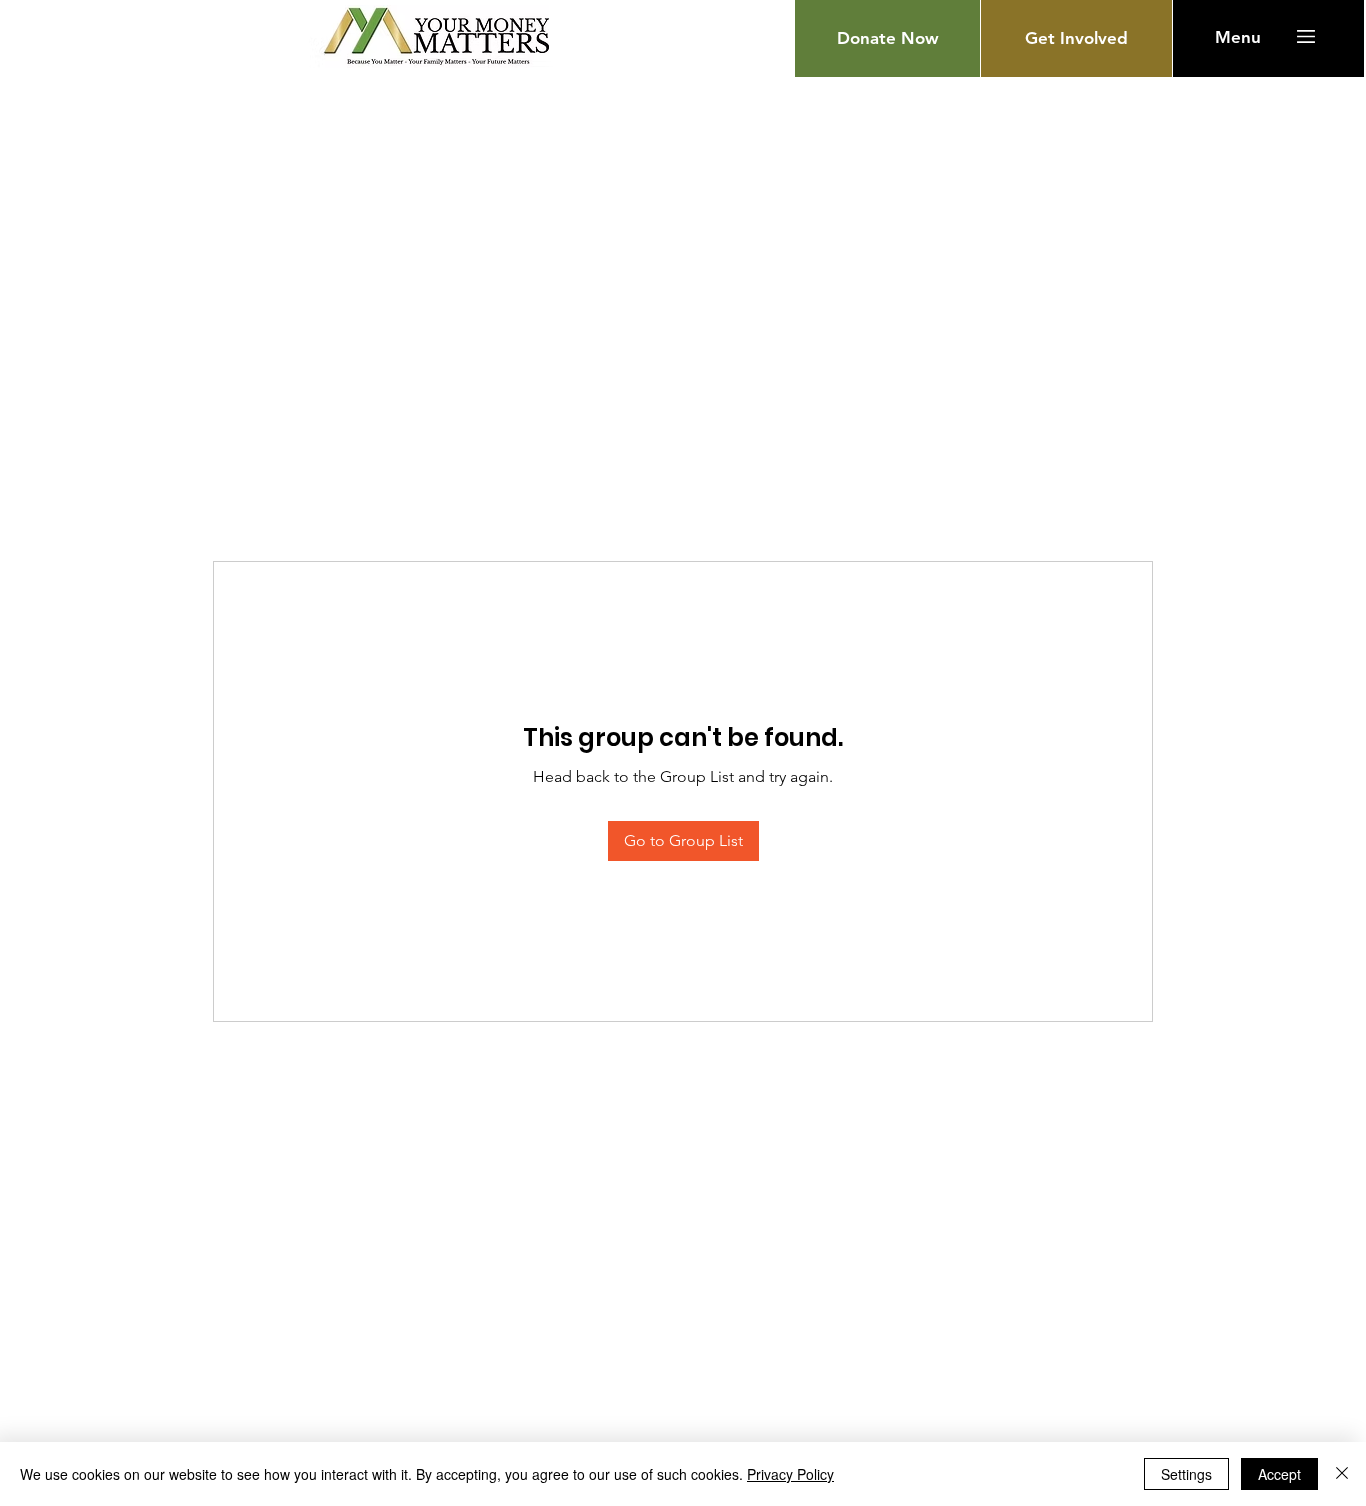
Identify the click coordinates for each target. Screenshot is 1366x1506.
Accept (1279, 1474)
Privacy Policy (790, 1474)
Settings (1186, 1474)
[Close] (1342, 1474)
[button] (1238, 37)
